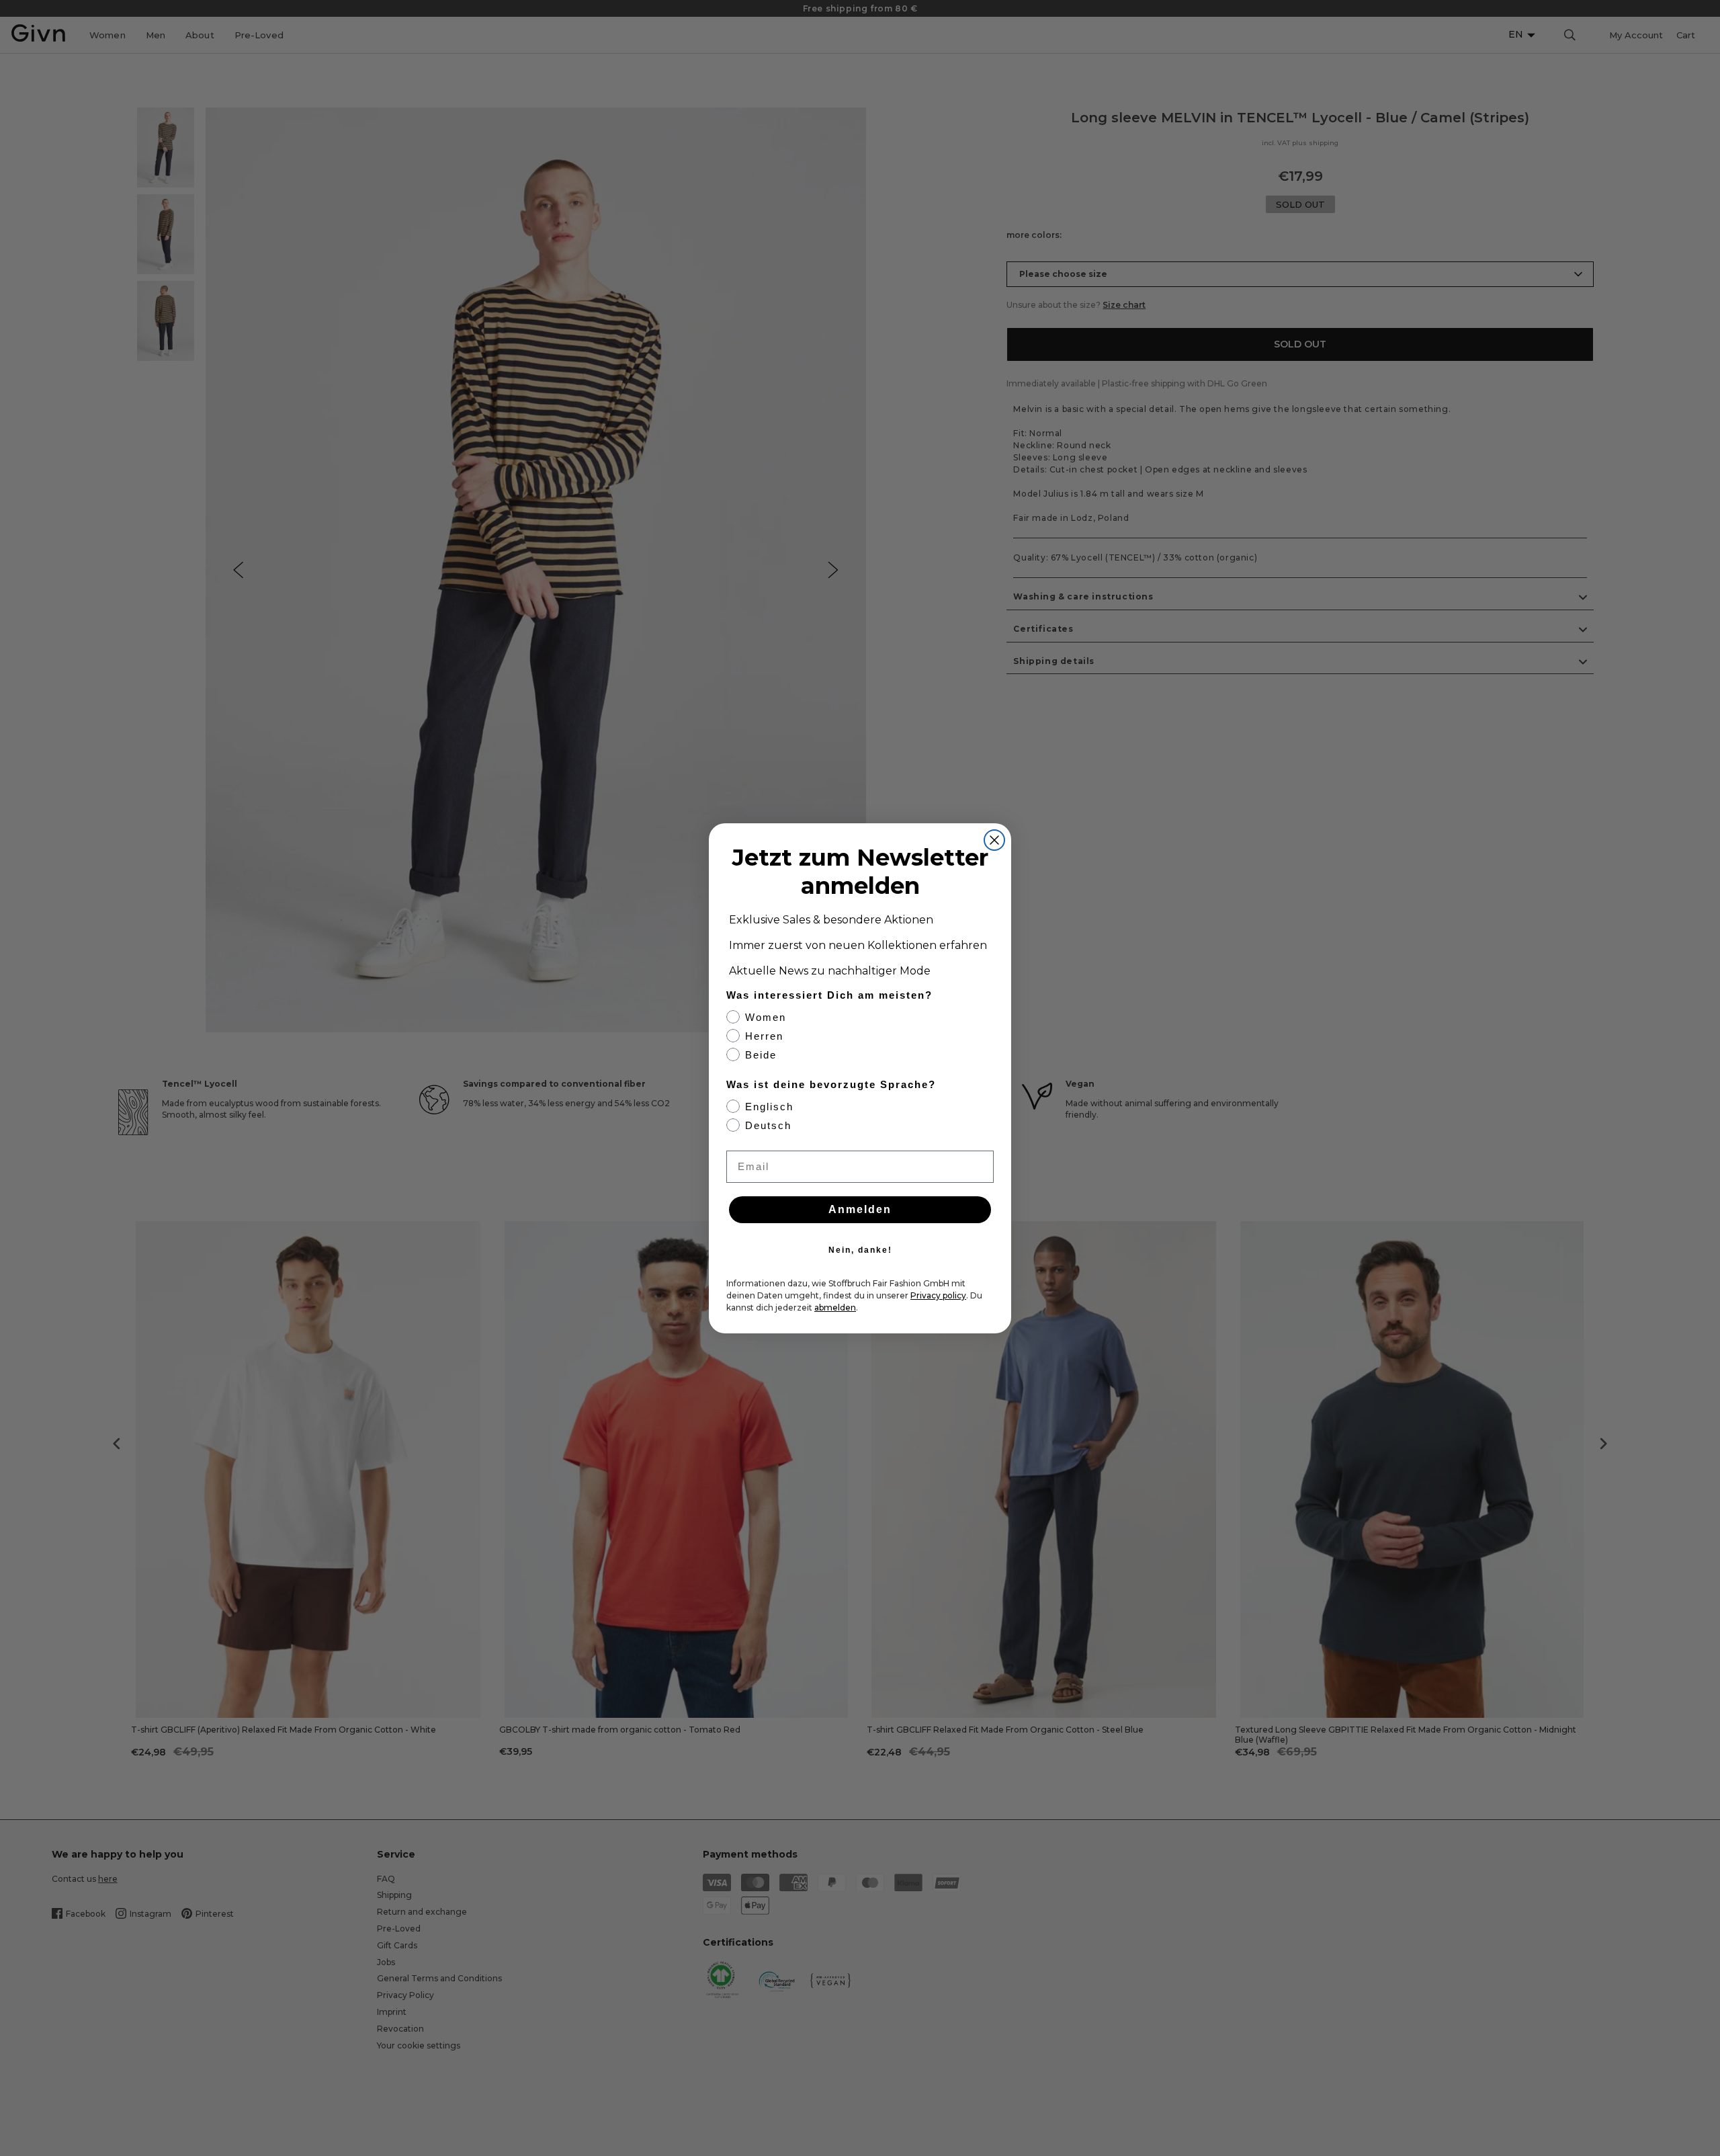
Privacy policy (938, 1295)
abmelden (835, 1308)
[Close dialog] (994, 840)
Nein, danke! (860, 1250)
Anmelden (860, 1209)
